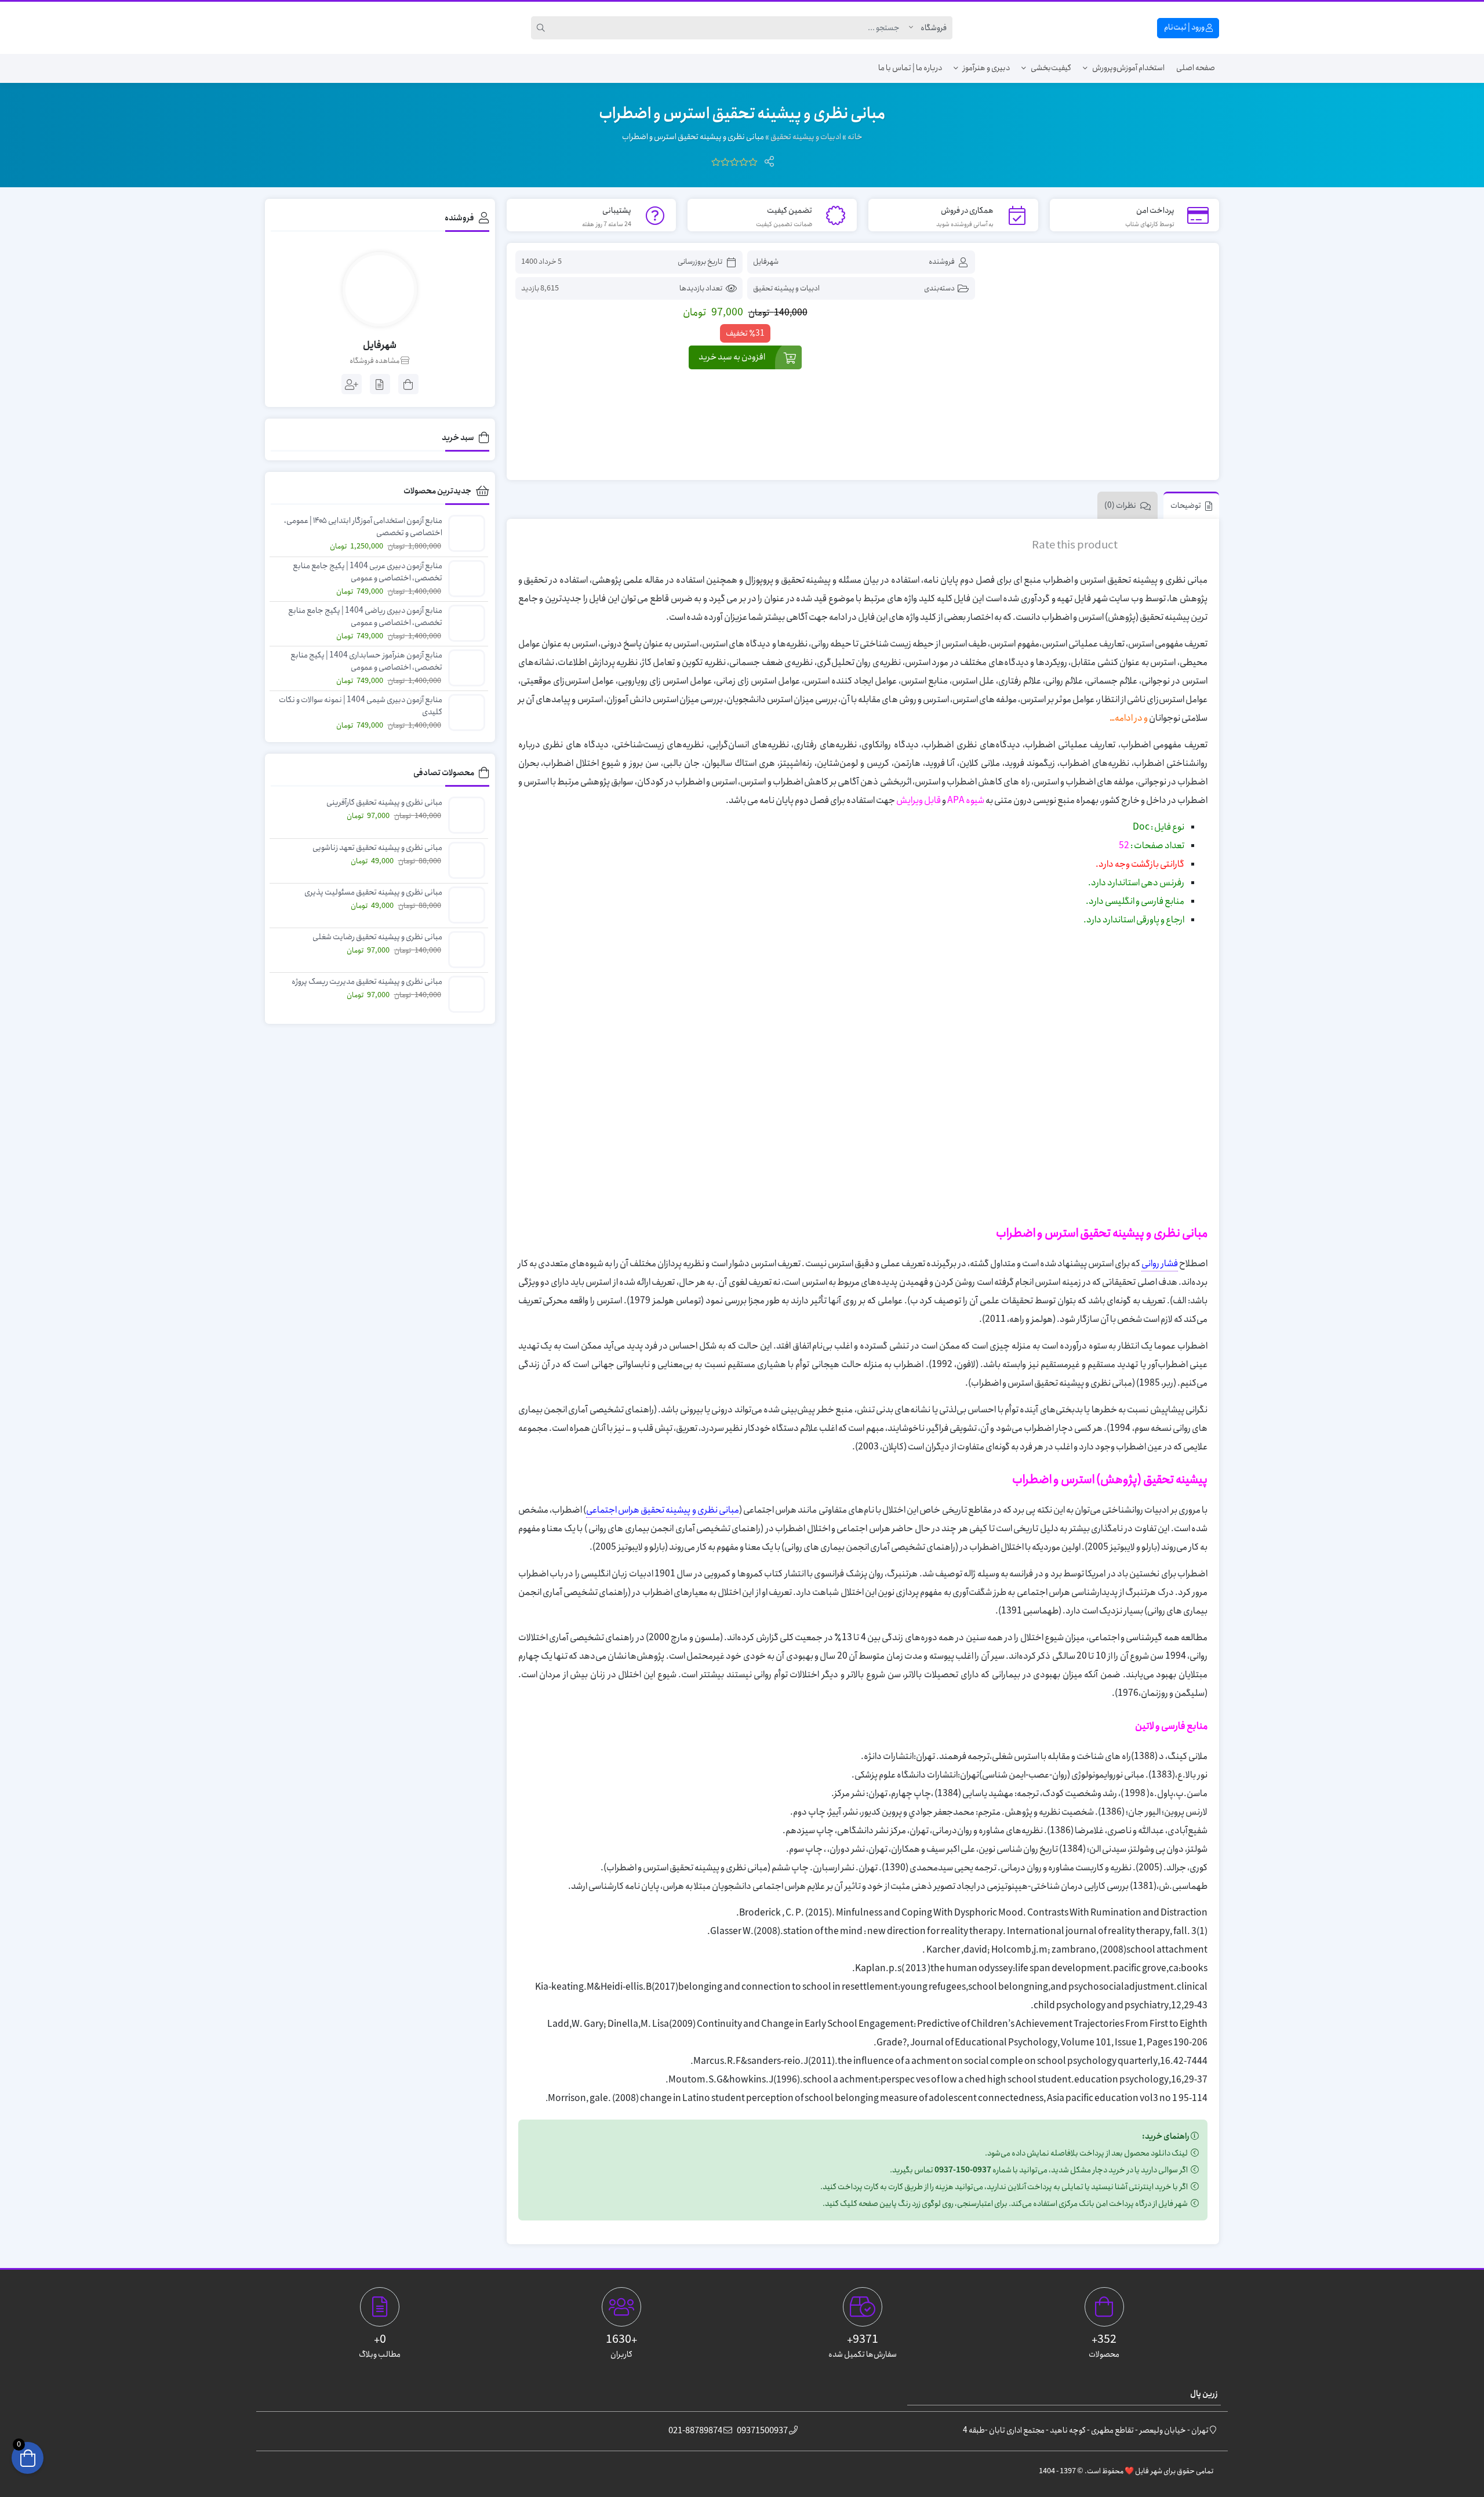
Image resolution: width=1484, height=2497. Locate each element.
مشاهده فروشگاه (375, 361)
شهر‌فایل (766, 262)
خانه (855, 137)
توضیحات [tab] (1186, 506)
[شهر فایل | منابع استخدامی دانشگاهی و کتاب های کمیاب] (305, 28)
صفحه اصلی (1196, 68)
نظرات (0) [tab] (1120, 506)
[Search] (543, 28)
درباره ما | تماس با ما (910, 68)
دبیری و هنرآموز (986, 68)
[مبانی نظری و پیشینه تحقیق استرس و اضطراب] (1099, 362)
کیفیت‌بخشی (1051, 68)
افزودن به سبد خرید (732, 357)
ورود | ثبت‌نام (1185, 27)
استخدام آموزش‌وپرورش (1128, 68)
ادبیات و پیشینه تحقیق (806, 137)
